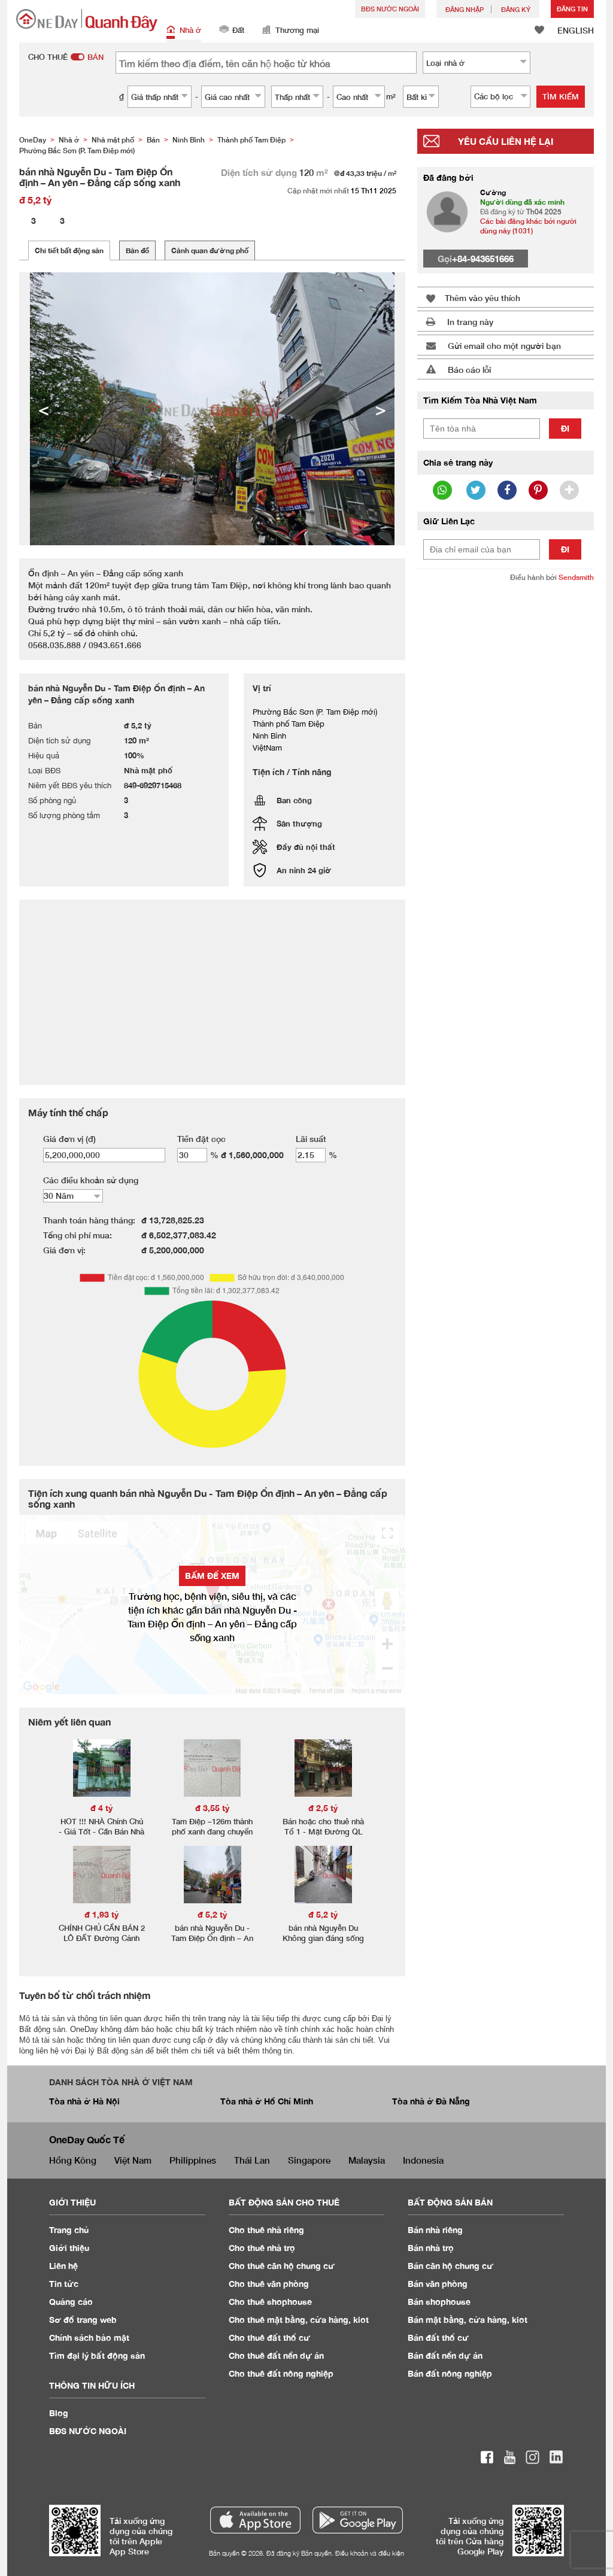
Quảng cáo (71, 2302)
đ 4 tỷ (102, 1808)
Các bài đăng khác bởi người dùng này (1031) (528, 226)
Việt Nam (133, 2160)
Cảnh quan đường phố (210, 250)
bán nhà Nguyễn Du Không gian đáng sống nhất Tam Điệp (323, 1938)
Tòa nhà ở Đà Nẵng (431, 2101)
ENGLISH (576, 30)
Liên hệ (63, 2266)
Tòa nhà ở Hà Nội (84, 2101)
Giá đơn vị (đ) (69, 1139)
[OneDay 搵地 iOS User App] (255, 2520)
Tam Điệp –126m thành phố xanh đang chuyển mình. (212, 1831)
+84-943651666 (483, 259)
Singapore (309, 2160)
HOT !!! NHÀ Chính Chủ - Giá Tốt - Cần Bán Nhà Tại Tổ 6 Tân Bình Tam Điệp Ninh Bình (101, 1837)
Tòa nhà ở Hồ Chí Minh (267, 2101)
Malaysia (367, 2160)
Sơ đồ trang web (83, 2320)
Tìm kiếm (561, 96)
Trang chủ (69, 2230)
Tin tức (64, 2284)
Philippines (193, 2160)
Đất (238, 30)
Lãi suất (311, 1139)
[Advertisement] (506, 671)
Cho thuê (266, 2230)
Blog (59, 2413)
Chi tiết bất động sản (69, 250)
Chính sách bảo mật (89, 2337)
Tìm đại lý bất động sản (97, 2355)
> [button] (381, 409)
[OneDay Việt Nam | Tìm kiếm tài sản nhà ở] (87, 20)
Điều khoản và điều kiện (370, 2553)
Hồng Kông (73, 2160)
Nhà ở (190, 30)
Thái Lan (252, 2160)
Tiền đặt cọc (201, 1139)
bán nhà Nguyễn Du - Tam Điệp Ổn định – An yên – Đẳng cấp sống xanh (212, 1943)
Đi (565, 428)
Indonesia (423, 2160)
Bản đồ (137, 250)
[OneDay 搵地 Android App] (358, 2520)
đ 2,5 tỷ (323, 1808)
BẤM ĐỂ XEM (212, 1576)
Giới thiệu (69, 2248)
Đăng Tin (572, 9)
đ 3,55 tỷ (213, 1808)
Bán (435, 2230)
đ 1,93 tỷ (102, 1914)
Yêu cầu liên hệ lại (506, 141)
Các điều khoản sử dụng (91, 1180)
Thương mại (297, 30)
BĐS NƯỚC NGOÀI (390, 9)
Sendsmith (576, 577)
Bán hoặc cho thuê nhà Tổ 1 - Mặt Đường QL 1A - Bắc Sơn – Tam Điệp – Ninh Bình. (323, 1837)
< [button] (44, 409)
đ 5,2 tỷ (213, 1914)
